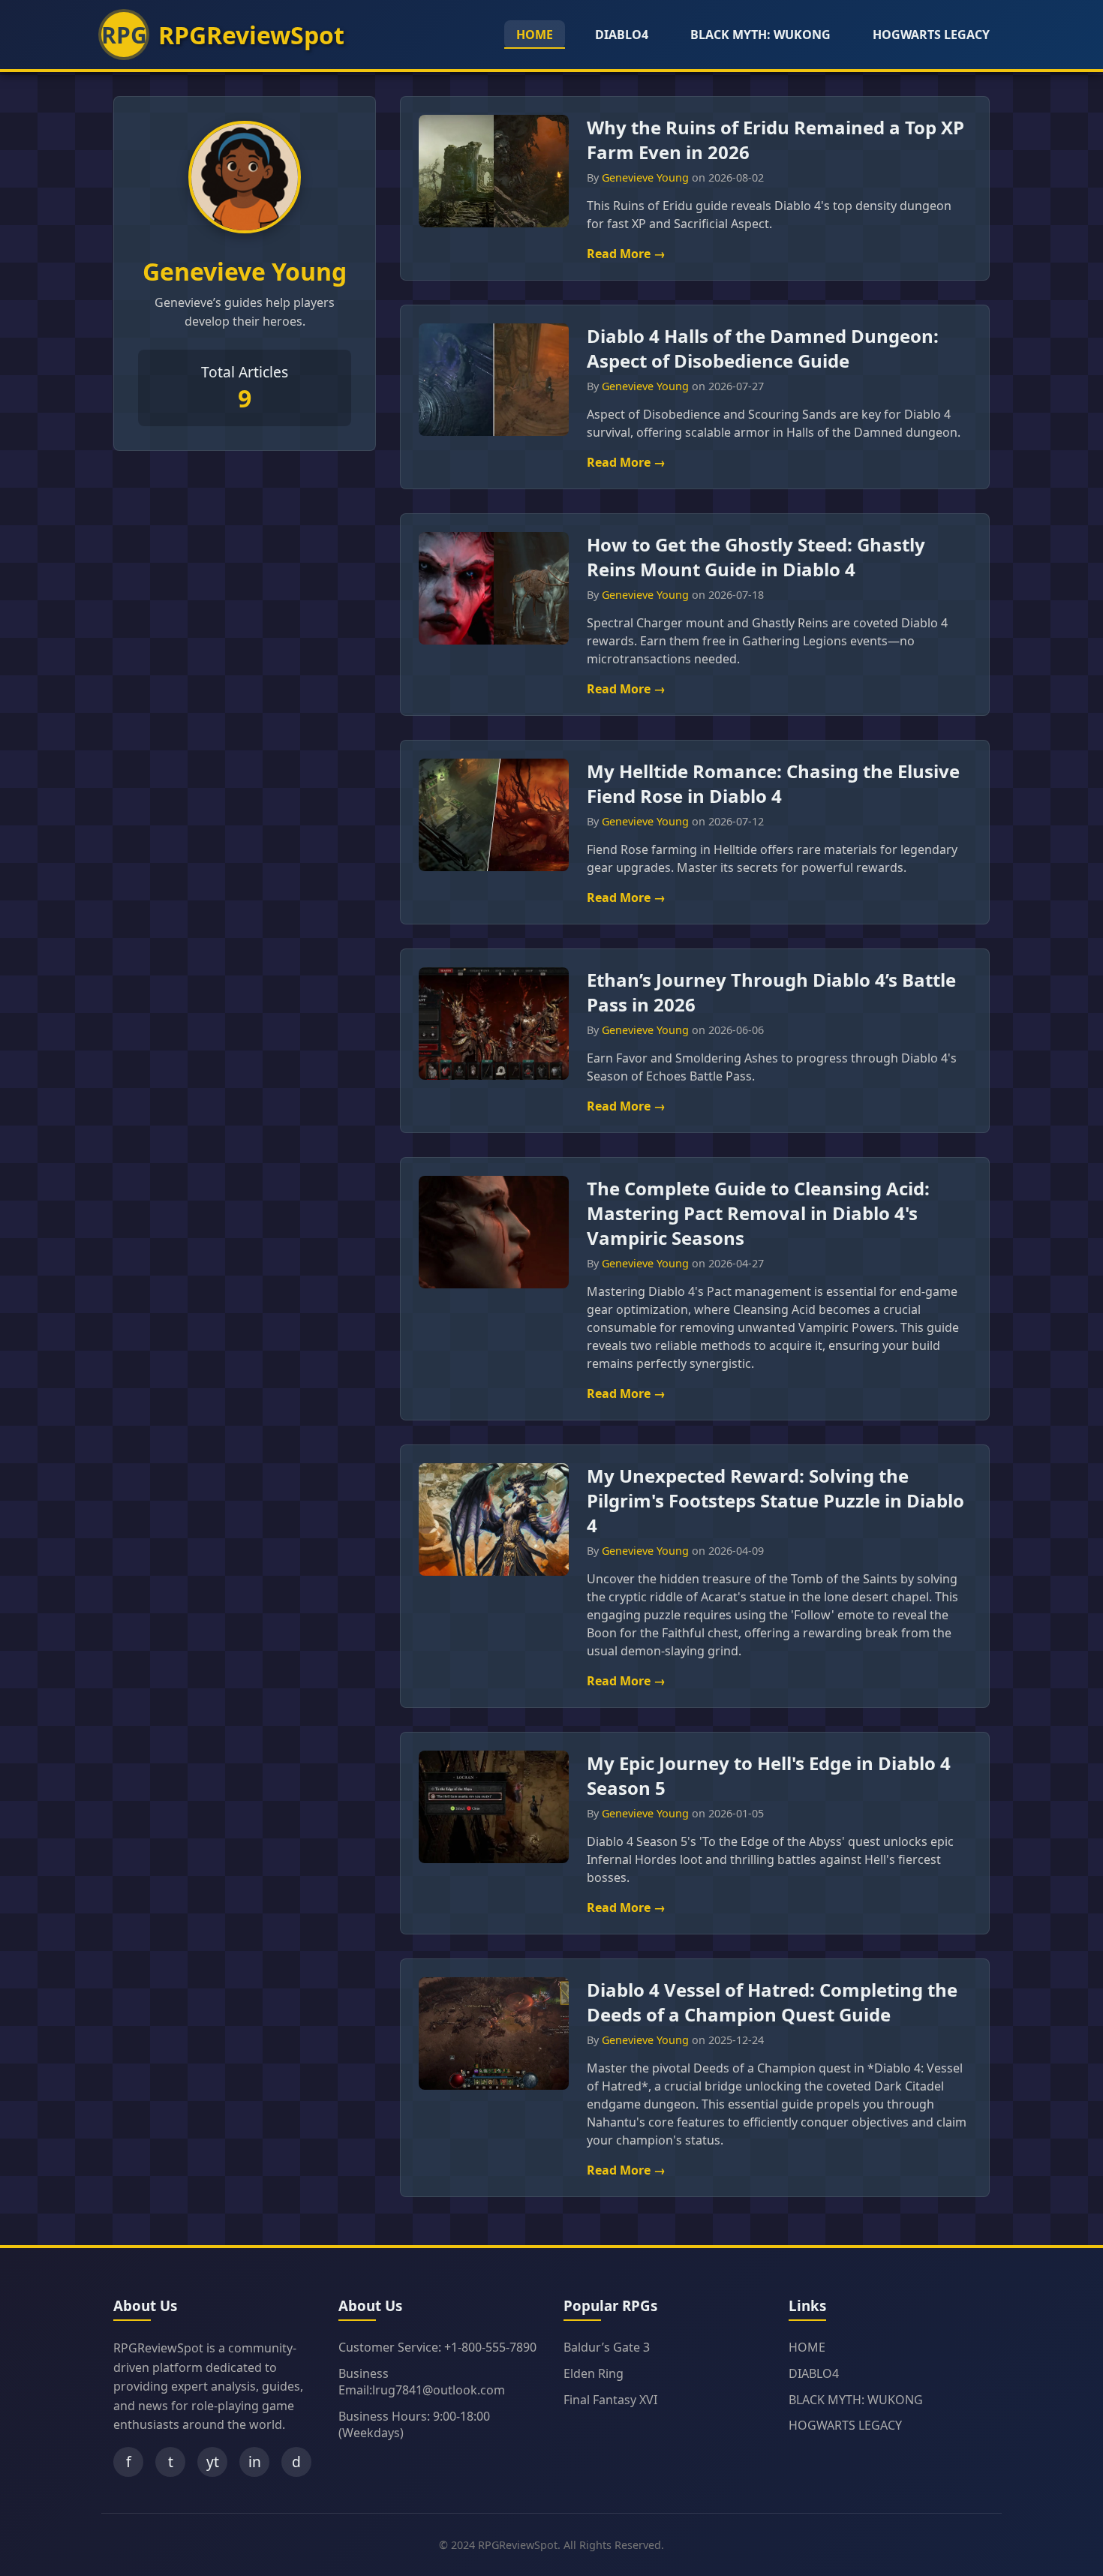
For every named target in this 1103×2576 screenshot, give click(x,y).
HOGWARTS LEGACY (931, 35)
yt (213, 2462)
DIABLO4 (622, 35)
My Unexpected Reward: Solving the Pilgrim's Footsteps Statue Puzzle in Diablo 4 (775, 1500)
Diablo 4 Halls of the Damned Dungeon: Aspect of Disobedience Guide (763, 348)
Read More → (626, 254)
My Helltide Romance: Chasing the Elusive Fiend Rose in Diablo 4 (773, 783)
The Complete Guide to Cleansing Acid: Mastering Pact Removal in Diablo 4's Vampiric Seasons (758, 1213)
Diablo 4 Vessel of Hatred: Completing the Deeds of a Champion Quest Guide (772, 2002)
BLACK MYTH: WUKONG (760, 35)
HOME (535, 35)
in (255, 2462)
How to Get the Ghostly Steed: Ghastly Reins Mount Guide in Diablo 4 (756, 557)
